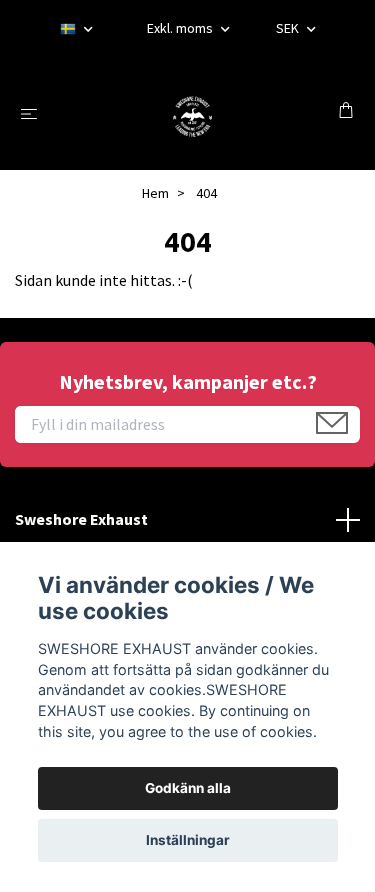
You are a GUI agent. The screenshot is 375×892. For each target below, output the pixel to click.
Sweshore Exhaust (81, 519)
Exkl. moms (181, 28)
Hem (155, 193)
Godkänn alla (188, 788)
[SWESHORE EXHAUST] (191, 113)
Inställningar (188, 840)
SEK (289, 28)
